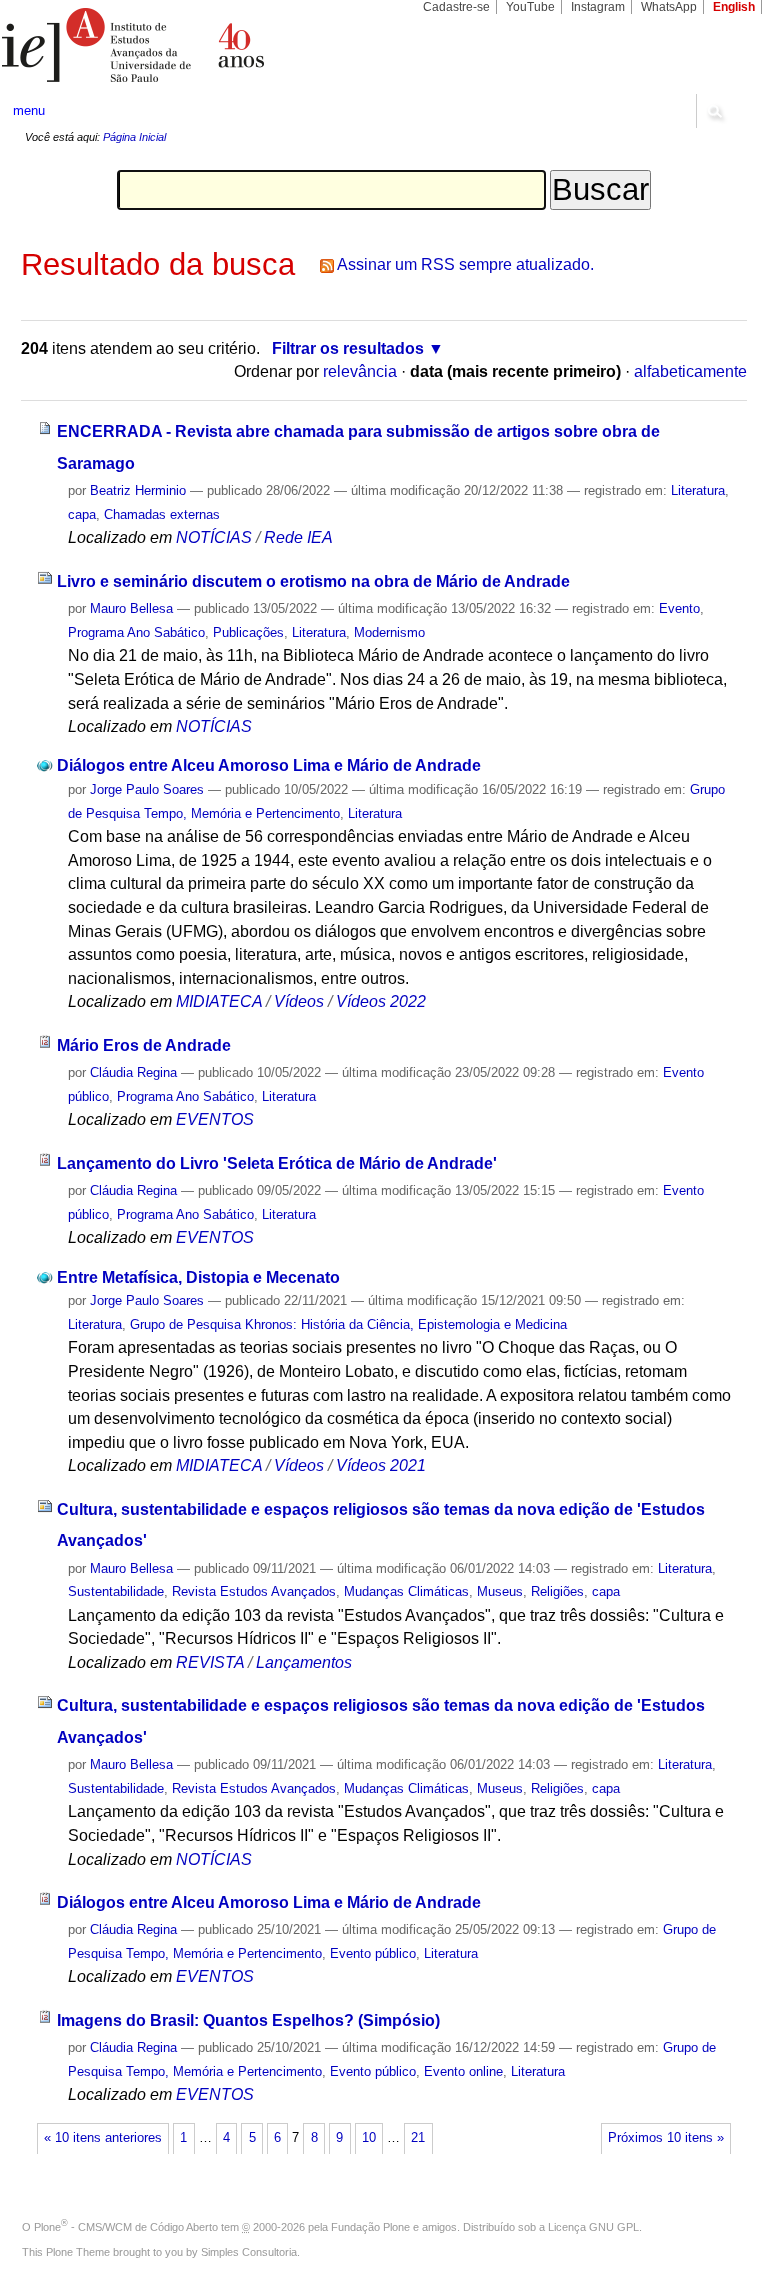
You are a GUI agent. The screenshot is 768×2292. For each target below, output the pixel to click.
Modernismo (389, 632)
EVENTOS (215, 1119)
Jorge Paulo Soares (147, 789)
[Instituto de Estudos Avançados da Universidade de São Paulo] (192, 45)
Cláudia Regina (133, 1072)
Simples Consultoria (249, 2252)
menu (29, 110)
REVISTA (210, 1662)
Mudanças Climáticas (406, 1591)
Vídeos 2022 (381, 1001)
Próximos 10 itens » (666, 2138)
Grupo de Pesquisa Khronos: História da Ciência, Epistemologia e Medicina (348, 1324)
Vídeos (299, 1001)
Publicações (248, 632)
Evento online (463, 2071)
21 (418, 2138)
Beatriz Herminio (138, 490)
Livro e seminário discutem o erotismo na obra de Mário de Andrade (313, 581)
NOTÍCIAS (214, 537)
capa (82, 514)
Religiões (557, 1591)
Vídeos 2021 (381, 1465)
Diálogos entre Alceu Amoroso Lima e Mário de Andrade (269, 765)
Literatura (698, 490)
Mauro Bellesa (131, 608)
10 (369, 2138)
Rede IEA (298, 537)
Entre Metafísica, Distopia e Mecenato (198, 1277)
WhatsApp (669, 7)
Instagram (598, 7)
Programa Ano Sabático (136, 632)
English (734, 7)
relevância (360, 371)
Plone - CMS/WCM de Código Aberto (126, 2227)
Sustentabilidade (116, 1591)
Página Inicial (134, 137)
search (714, 111)
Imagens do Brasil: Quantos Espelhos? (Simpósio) (248, 2020)
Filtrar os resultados (348, 348)
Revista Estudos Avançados (254, 1591)
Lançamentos (304, 1662)
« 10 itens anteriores (103, 2138)
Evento (679, 608)
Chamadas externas (162, 514)
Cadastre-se (456, 7)
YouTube (530, 7)
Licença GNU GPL (593, 2227)
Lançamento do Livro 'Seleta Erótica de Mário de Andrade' (277, 1163)
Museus (500, 1591)
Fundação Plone (370, 2227)
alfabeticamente (690, 371)
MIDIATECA (219, 1001)
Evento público (373, 1953)
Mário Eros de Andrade (144, 1045)
